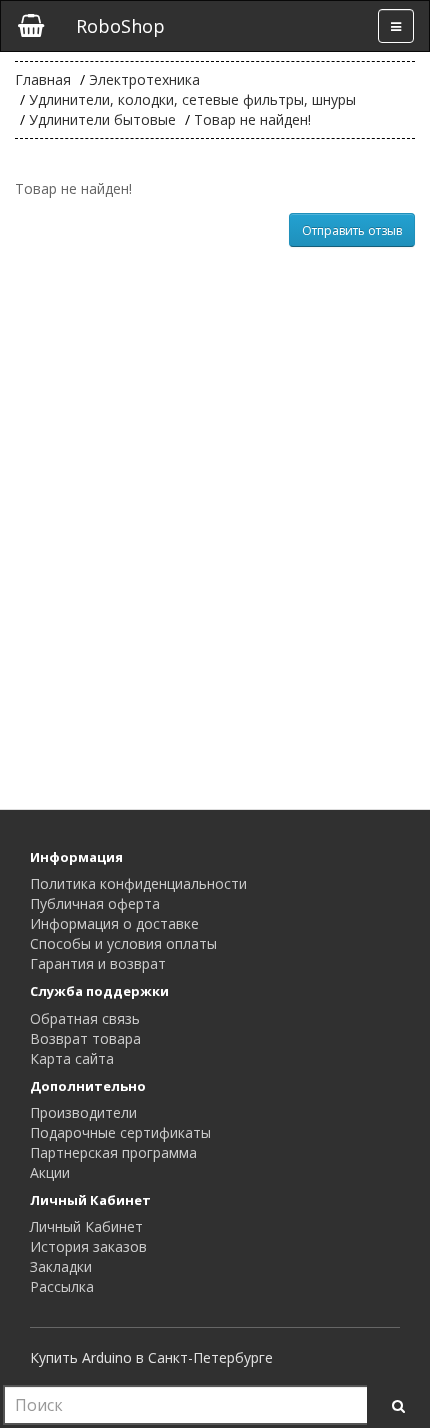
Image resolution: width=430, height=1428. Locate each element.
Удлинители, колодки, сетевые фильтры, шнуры (192, 99)
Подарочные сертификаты (120, 1132)
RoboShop (120, 26)
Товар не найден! (252, 119)
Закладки (61, 1266)
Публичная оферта (95, 903)
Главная (43, 79)
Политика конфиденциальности (138, 883)
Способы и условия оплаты (123, 943)
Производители (83, 1112)
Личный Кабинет (86, 1226)
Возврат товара (85, 1038)
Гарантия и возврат (98, 963)
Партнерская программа (113, 1152)
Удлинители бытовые (102, 119)
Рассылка (62, 1286)
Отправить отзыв (352, 230)
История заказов (88, 1246)
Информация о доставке (114, 923)
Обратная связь (85, 1018)
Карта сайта (72, 1058)
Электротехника (144, 79)
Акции (50, 1172)
